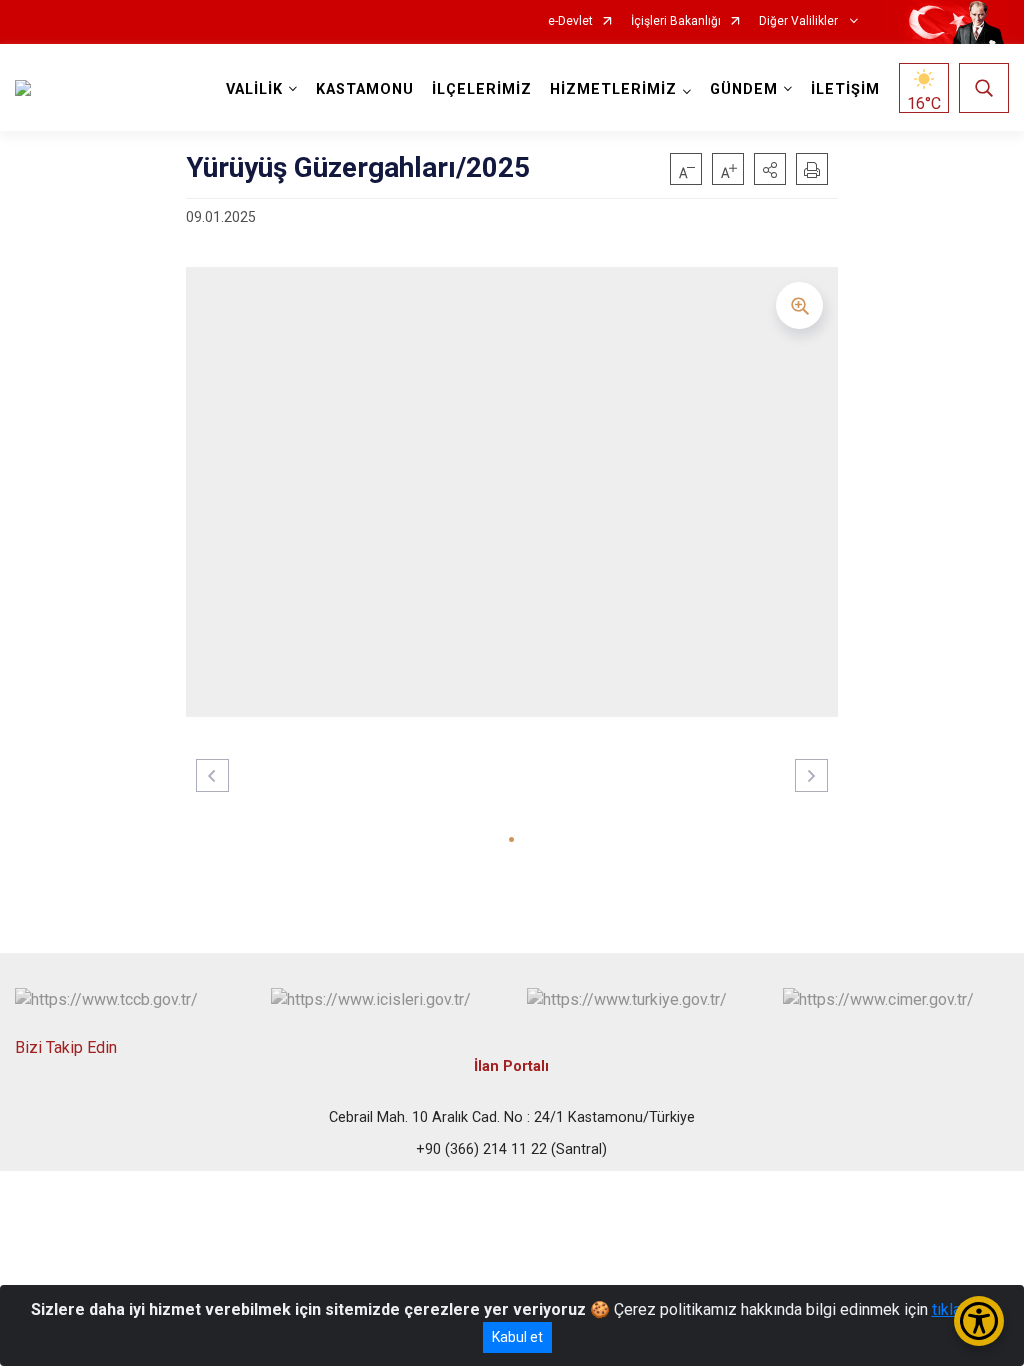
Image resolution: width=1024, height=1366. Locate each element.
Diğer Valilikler (800, 21)
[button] (770, 169)
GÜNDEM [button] (744, 89)
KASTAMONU (365, 89)
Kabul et (517, 1337)
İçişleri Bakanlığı (676, 21)
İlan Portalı (511, 1066)
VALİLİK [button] (254, 89)
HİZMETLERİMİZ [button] (613, 89)
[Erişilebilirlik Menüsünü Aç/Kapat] (979, 1321)
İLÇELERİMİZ (482, 89)
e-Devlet (570, 21)
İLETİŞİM (845, 89)
